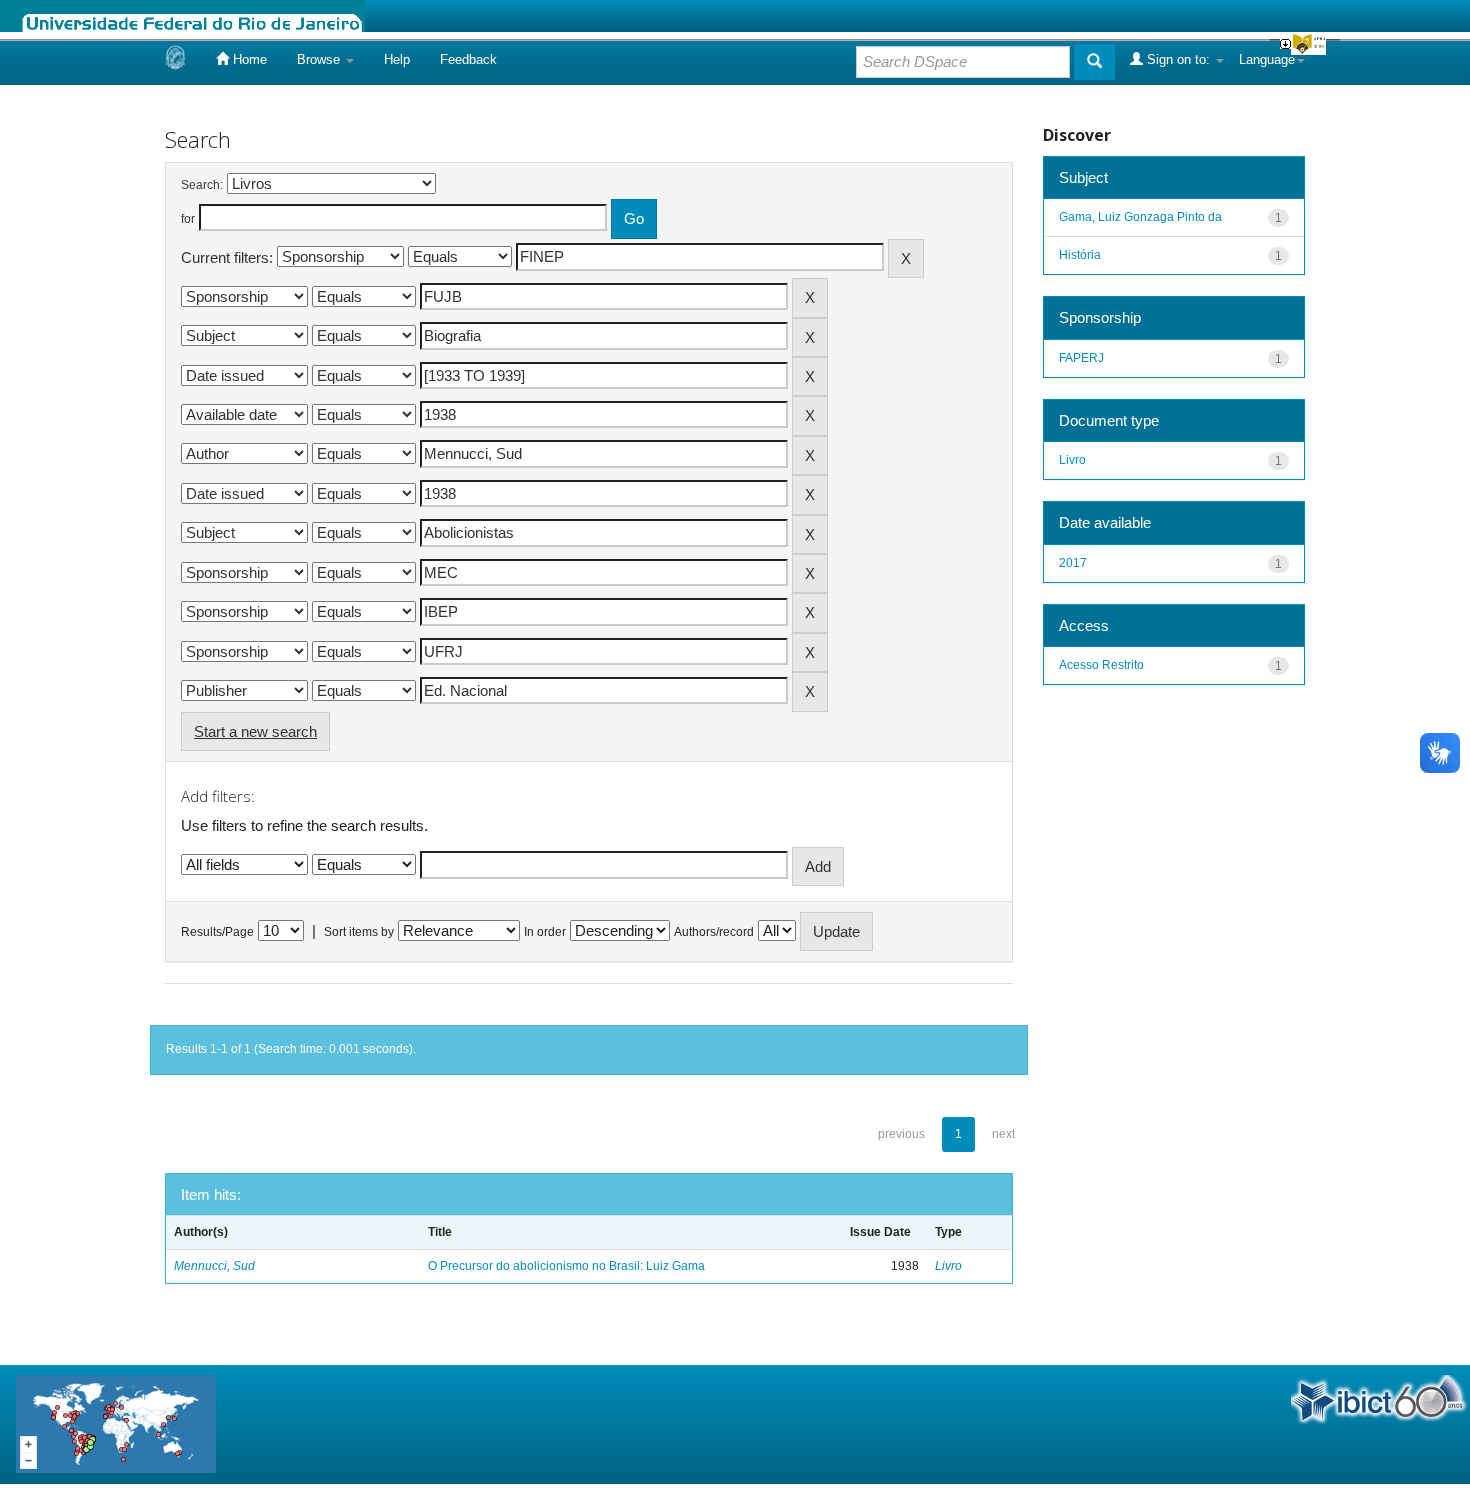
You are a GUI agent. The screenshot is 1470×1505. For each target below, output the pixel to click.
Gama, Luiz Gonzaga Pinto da (1140, 217)
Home (248, 59)
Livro (948, 1266)
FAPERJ (1081, 358)
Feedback (468, 59)
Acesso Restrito (1101, 665)
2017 (1073, 563)
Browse (320, 59)
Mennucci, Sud (214, 1266)
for (188, 219)
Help (397, 59)
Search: (202, 185)
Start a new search (255, 731)
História (1080, 255)
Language (1267, 59)
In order (545, 932)
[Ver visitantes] (116, 1423)
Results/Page (217, 932)
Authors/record (714, 932)
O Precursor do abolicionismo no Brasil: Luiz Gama (566, 1266)
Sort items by (359, 932)
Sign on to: (1178, 59)
